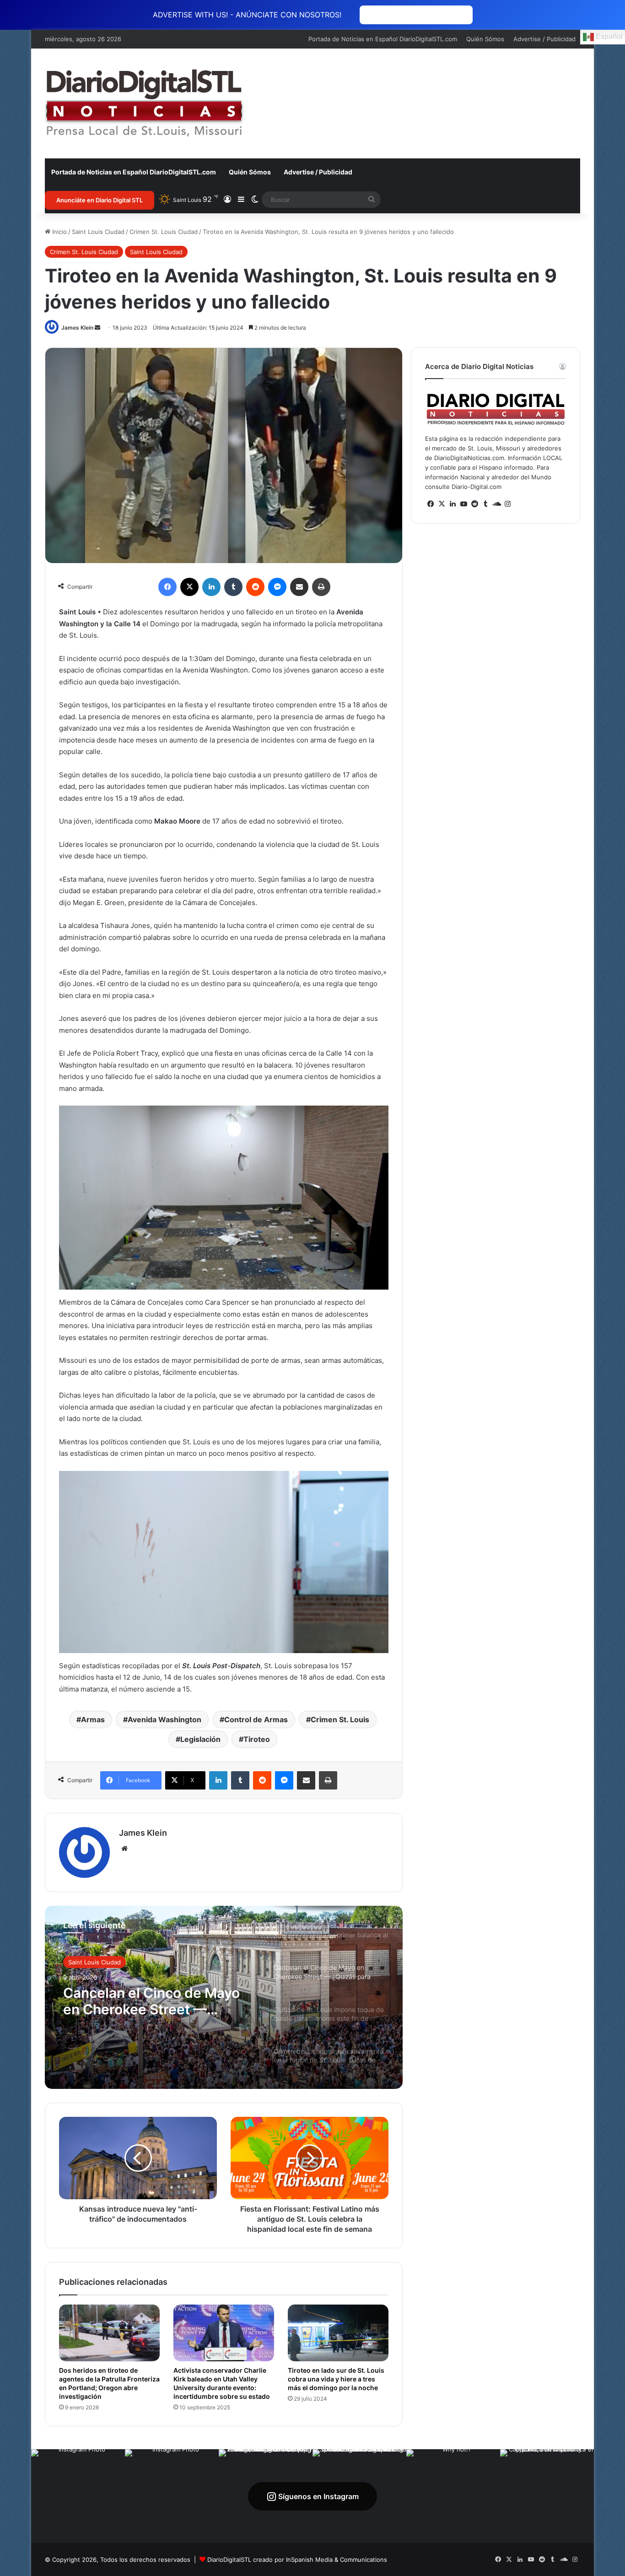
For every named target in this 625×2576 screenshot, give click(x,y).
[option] (224, 1997)
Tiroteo (257, 1739)
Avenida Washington (164, 1719)
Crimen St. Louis (340, 1719)
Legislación (200, 1739)
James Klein (77, 328)
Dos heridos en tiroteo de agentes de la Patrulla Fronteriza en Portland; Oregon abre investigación (109, 2383)
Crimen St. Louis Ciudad (164, 232)
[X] (442, 504)
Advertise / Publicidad (544, 39)
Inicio (59, 232)
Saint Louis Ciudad (98, 232)
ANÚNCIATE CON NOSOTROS (416, 15)
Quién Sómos (485, 39)
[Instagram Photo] (78, 2496)
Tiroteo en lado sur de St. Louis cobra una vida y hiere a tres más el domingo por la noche (336, 2379)
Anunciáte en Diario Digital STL (100, 200)
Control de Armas (256, 1719)
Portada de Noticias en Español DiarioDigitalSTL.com (383, 39)
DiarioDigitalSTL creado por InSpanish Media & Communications (297, 2560)
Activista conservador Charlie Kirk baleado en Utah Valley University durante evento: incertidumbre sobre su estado (222, 2383)
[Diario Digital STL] (145, 103)
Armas (93, 1719)
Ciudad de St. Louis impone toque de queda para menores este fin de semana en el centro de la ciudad (156, 2001)
